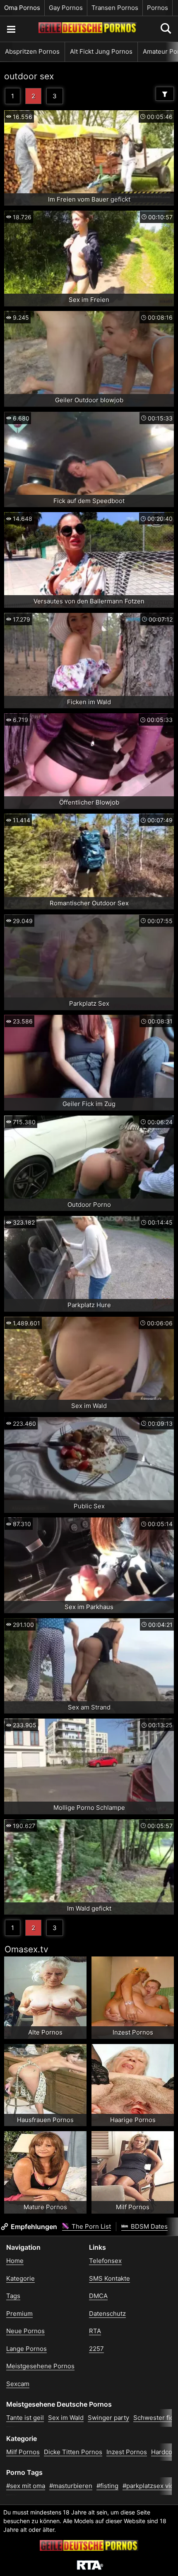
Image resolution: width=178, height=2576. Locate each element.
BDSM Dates (148, 2226)
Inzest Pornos (127, 2452)
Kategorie (20, 2278)
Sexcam (18, 2384)
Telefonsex (105, 2261)
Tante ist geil (25, 2418)
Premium (19, 2314)
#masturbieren (71, 2486)
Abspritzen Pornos (32, 51)
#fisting (107, 2486)
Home (15, 2261)
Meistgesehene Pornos (40, 2366)
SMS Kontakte (109, 2278)
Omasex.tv (26, 1949)
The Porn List (90, 2226)
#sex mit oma (26, 2486)
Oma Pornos (22, 8)
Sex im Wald (66, 2418)
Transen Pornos (115, 8)
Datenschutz (107, 2314)
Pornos (158, 8)
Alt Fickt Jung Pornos (101, 51)
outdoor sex (29, 76)
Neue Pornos (25, 2331)
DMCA (98, 2296)
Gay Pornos (66, 8)
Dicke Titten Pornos (73, 2452)
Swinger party (108, 2418)
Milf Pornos (23, 2452)
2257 (96, 2349)
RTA (95, 2331)
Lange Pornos (26, 2349)
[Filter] (165, 94)
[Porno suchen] (11, 29)
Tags (13, 2296)
